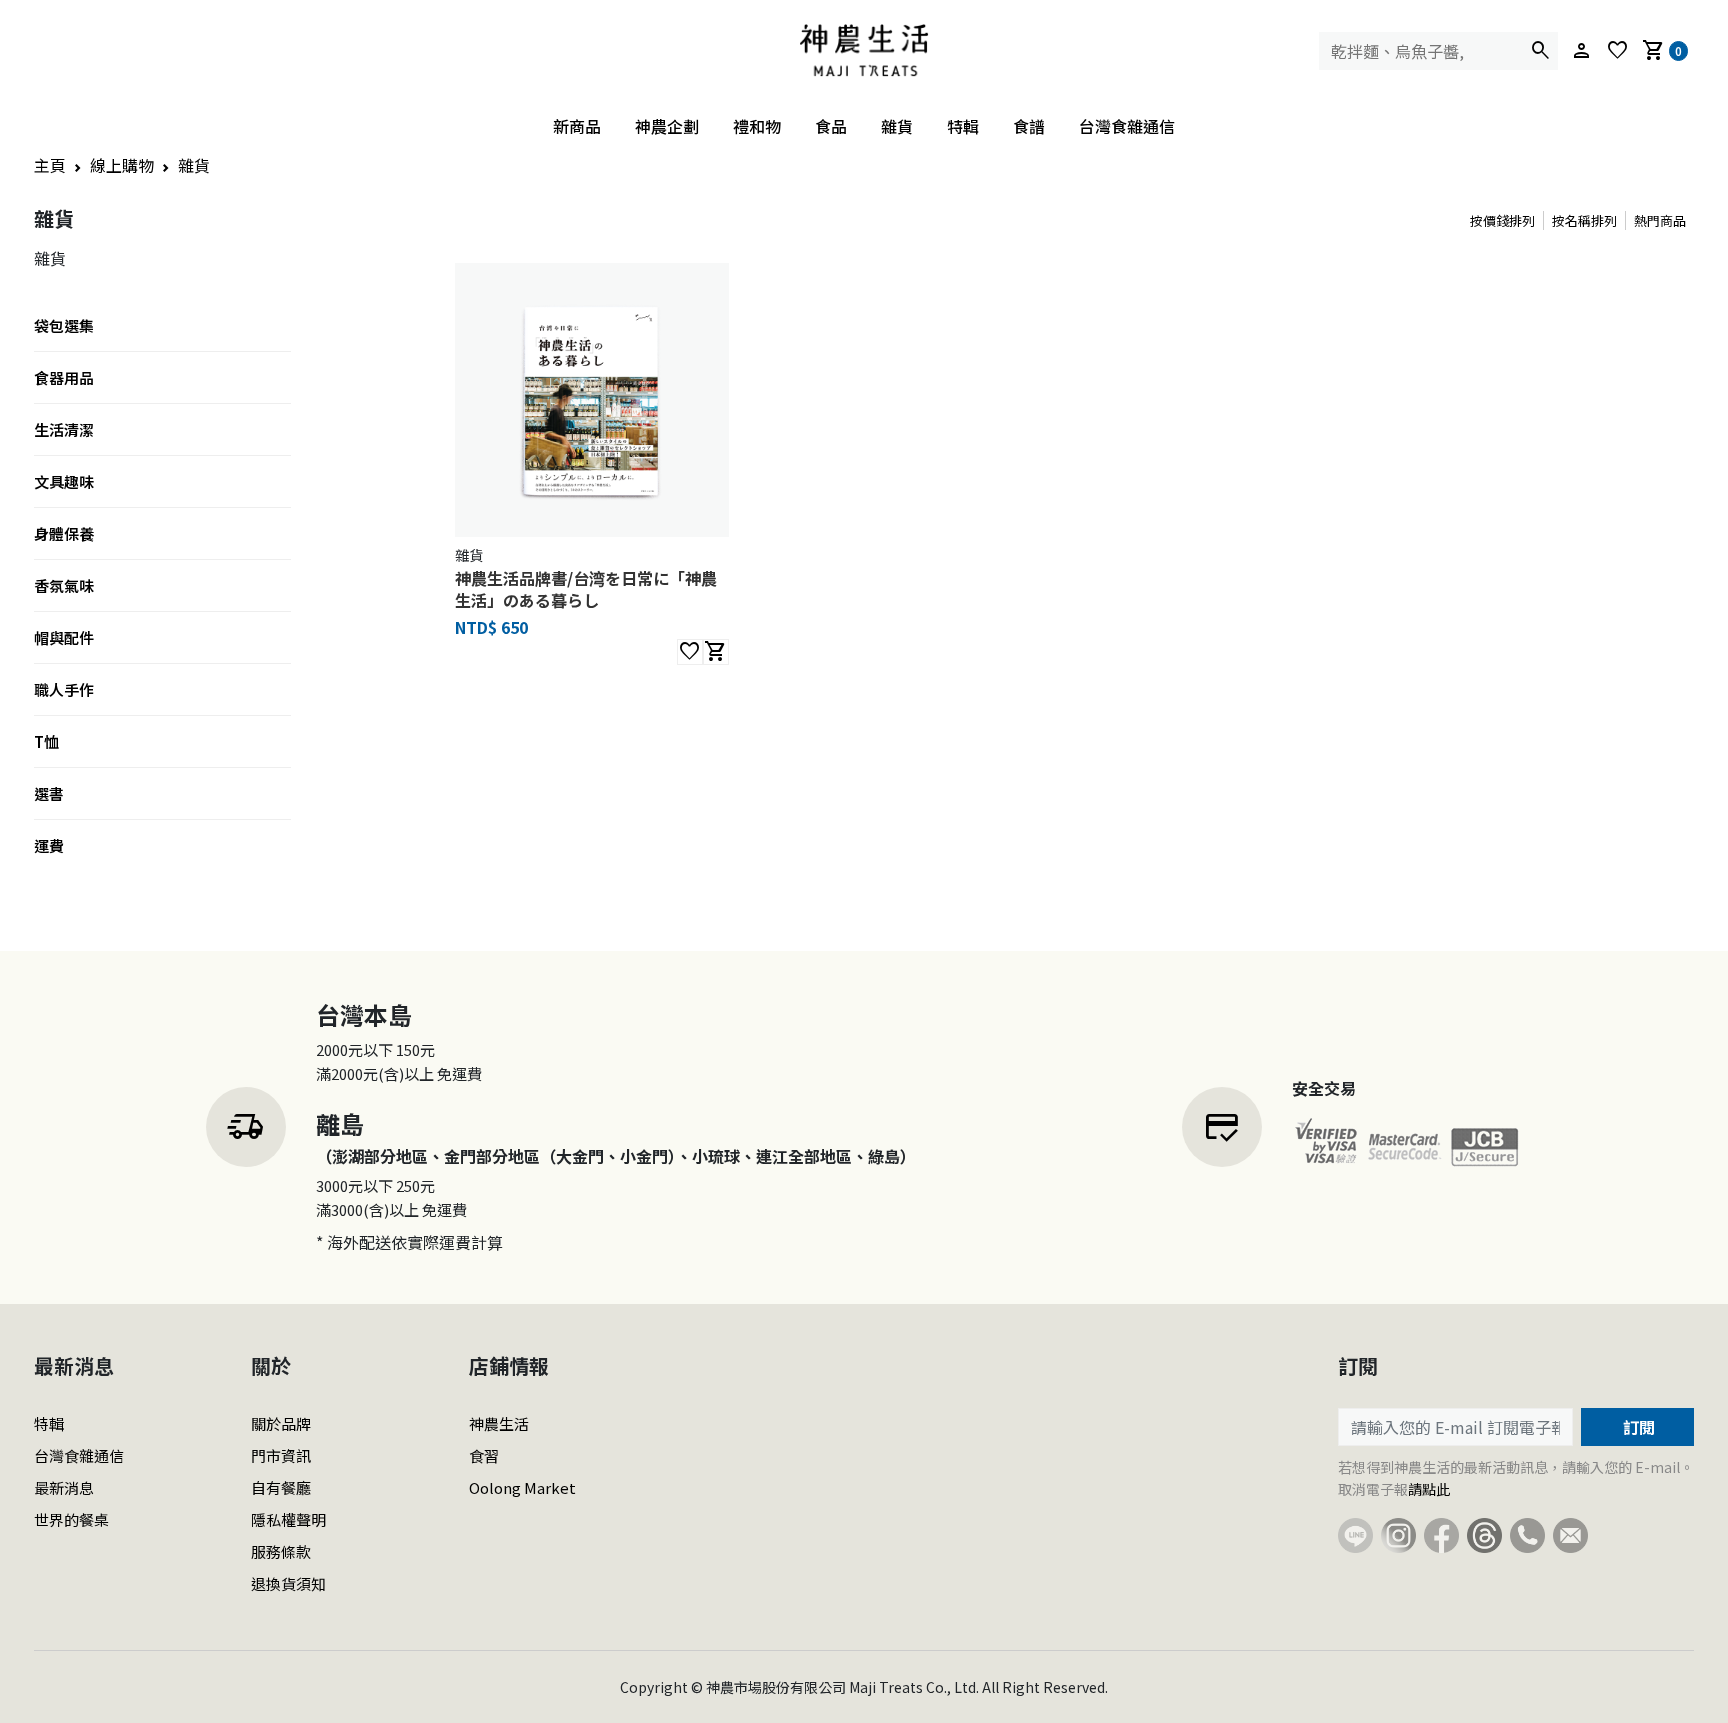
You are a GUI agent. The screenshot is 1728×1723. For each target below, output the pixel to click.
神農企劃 (667, 126)
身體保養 (64, 533)
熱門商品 (1660, 220)
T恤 (46, 741)
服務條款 (281, 1551)
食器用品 (64, 377)
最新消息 (64, 1487)
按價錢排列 (1502, 220)
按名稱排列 (1584, 220)
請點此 (1429, 1489)
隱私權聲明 (288, 1519)
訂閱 (1637, 1427)
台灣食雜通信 (1127, 126)
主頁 (50, 165)
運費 (49, 845)
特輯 (963, 126)
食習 (484, 1455)
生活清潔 (64, 429)
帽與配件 (64, 637)
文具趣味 (64, 481)
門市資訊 (281, 1455)
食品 (831, 126)
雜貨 (897, 126)
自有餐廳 (281, 1487)
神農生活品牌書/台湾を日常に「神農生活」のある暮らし (586, 589)
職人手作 (64, 689)
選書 (49, 793)
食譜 (1029, 126)
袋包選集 (64, 325)
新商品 (577, 126)
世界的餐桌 (71, 1519)
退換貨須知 (288, 1583)
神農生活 (499, 1423)
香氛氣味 (64, 585)
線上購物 (122, 165)
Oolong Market (522, 1487)
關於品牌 (281, 1423)
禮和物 (757, 126)
